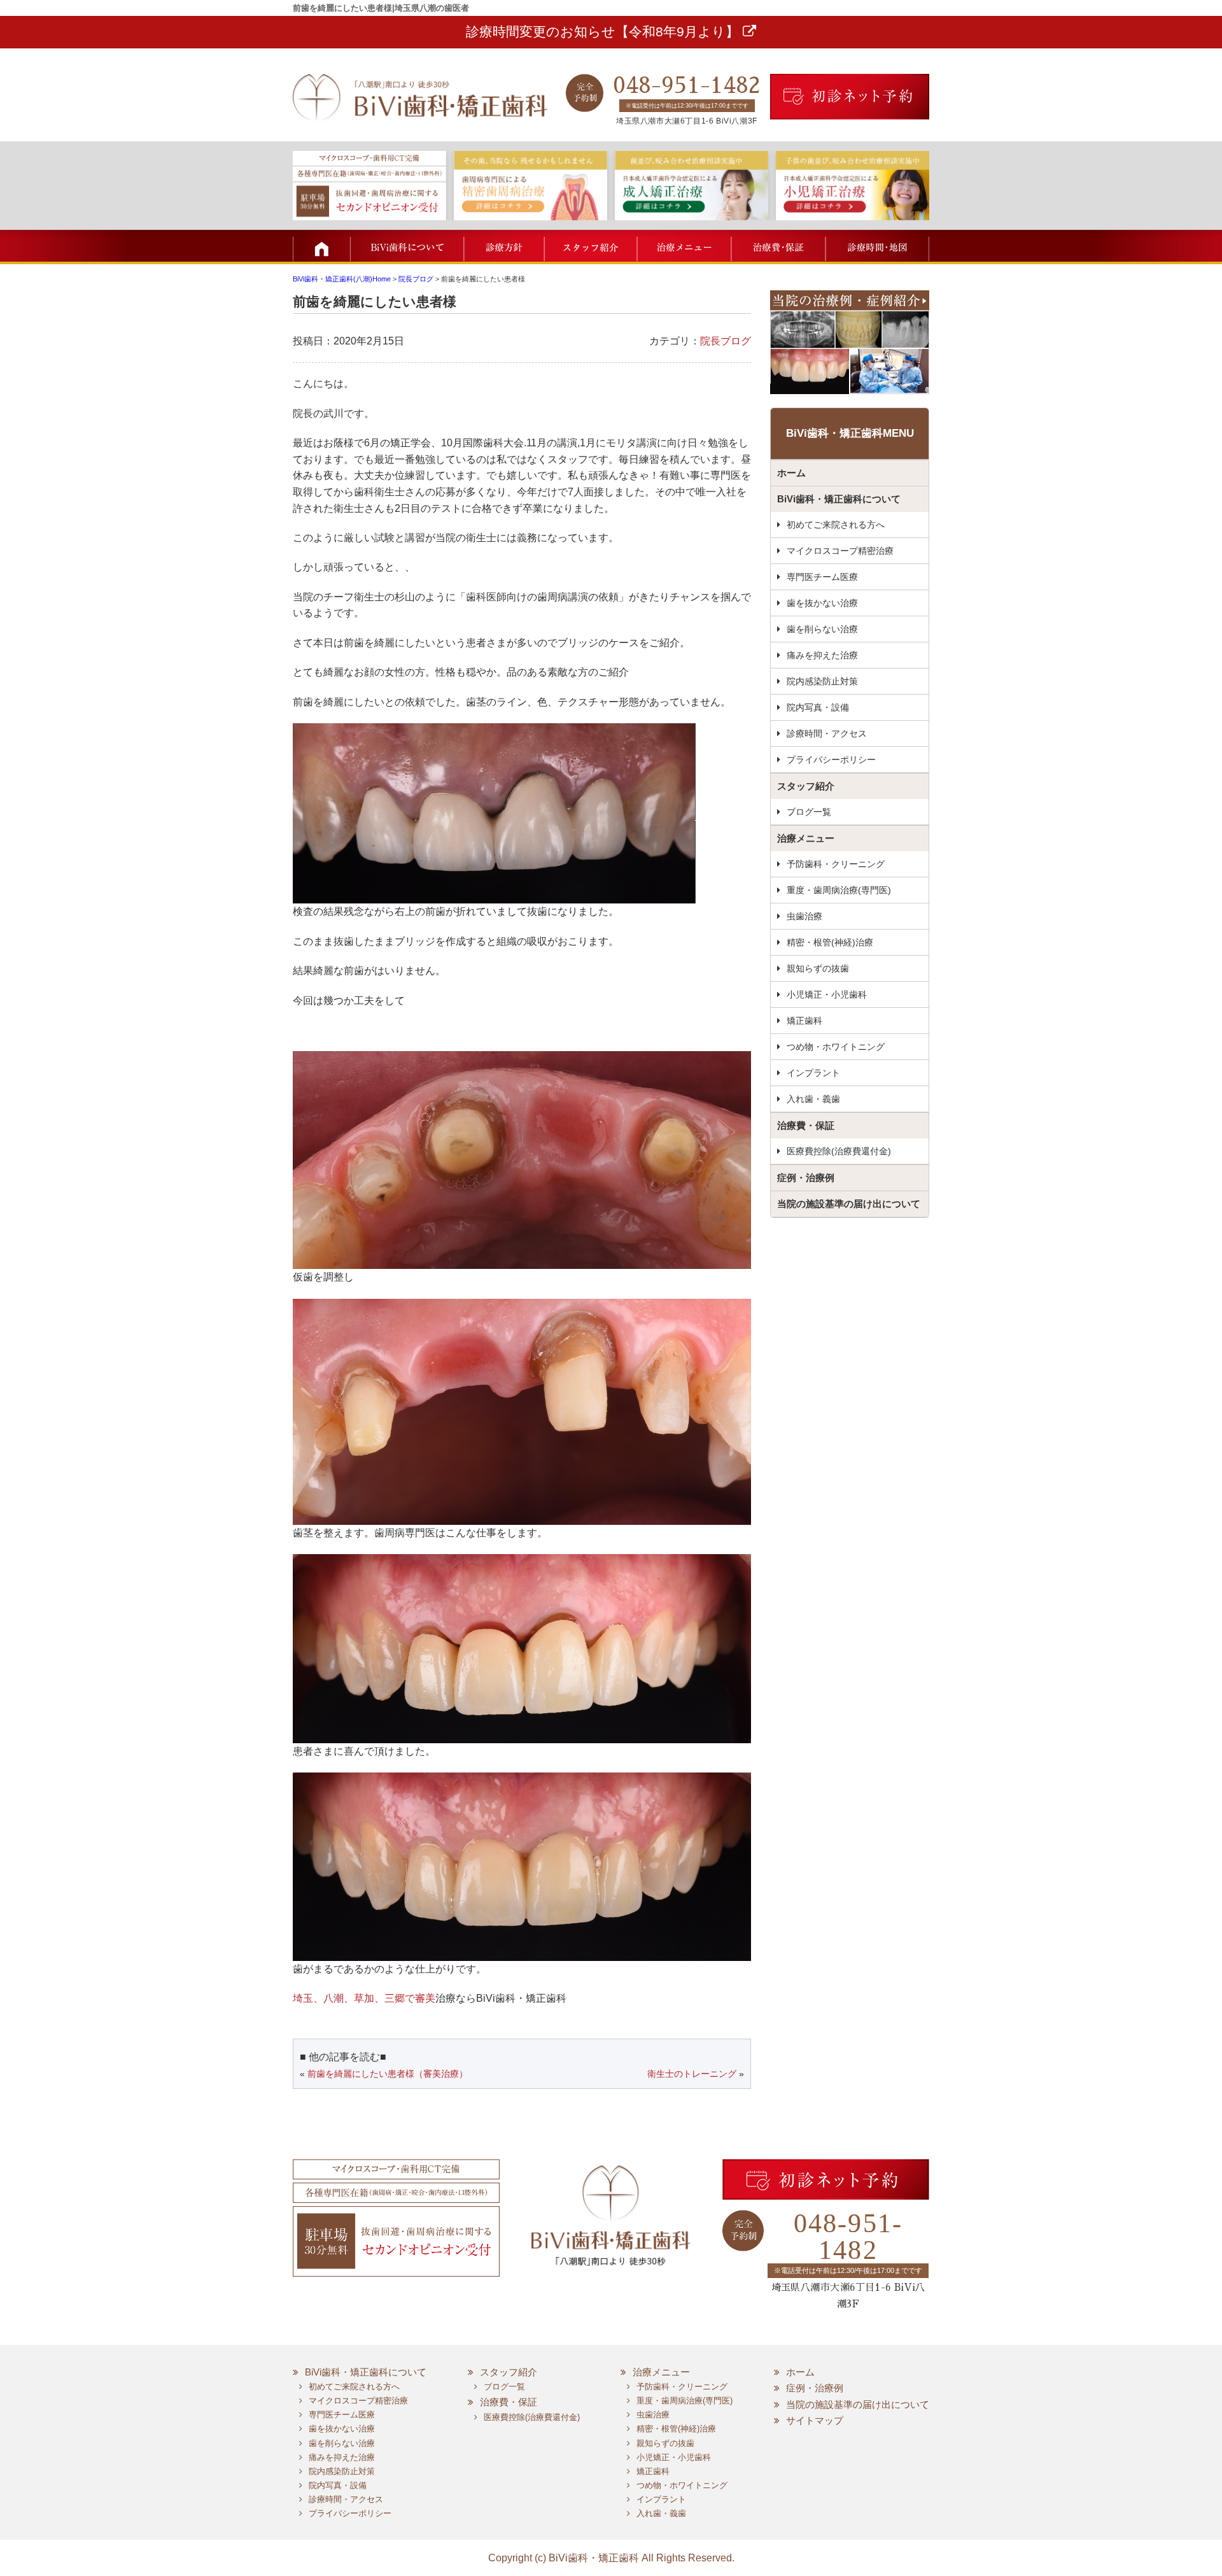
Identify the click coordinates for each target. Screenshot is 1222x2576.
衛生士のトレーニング (692, 2074)
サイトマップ (815, 2420)
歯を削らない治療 (822, 629)
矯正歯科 (804, 1021)
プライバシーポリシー (831, 760)
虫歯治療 (804, 916)
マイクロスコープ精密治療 (840, 551)
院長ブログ (726, 341)
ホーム (791, 473)
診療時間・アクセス (827, 733)
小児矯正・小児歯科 (827, 994)
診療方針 (504, 246)
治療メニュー (683, 246)
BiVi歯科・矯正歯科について (839, 499)
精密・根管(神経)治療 (830, 942)
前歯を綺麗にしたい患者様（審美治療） (388, 2074)
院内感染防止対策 (822, 681)
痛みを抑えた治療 (822, 655)
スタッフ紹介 (590, 246)
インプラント (813, 1073)
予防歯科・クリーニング (836, 864)
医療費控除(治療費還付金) (839, 1151)
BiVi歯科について (407, 246)
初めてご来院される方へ (836, 525)
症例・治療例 (806, 1178)
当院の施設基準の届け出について (849, 1204)
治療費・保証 (776, 246)
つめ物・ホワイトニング (836, 1047)
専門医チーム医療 (822, 577)
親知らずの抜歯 (818, 968)
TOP (321, 246)
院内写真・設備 (818, 707)
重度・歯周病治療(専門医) (839, 890)
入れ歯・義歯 (813, 1099)
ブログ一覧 (809, 812)
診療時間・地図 (877, 246)
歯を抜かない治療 (822, 603)
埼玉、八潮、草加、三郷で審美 (364, 1998)
